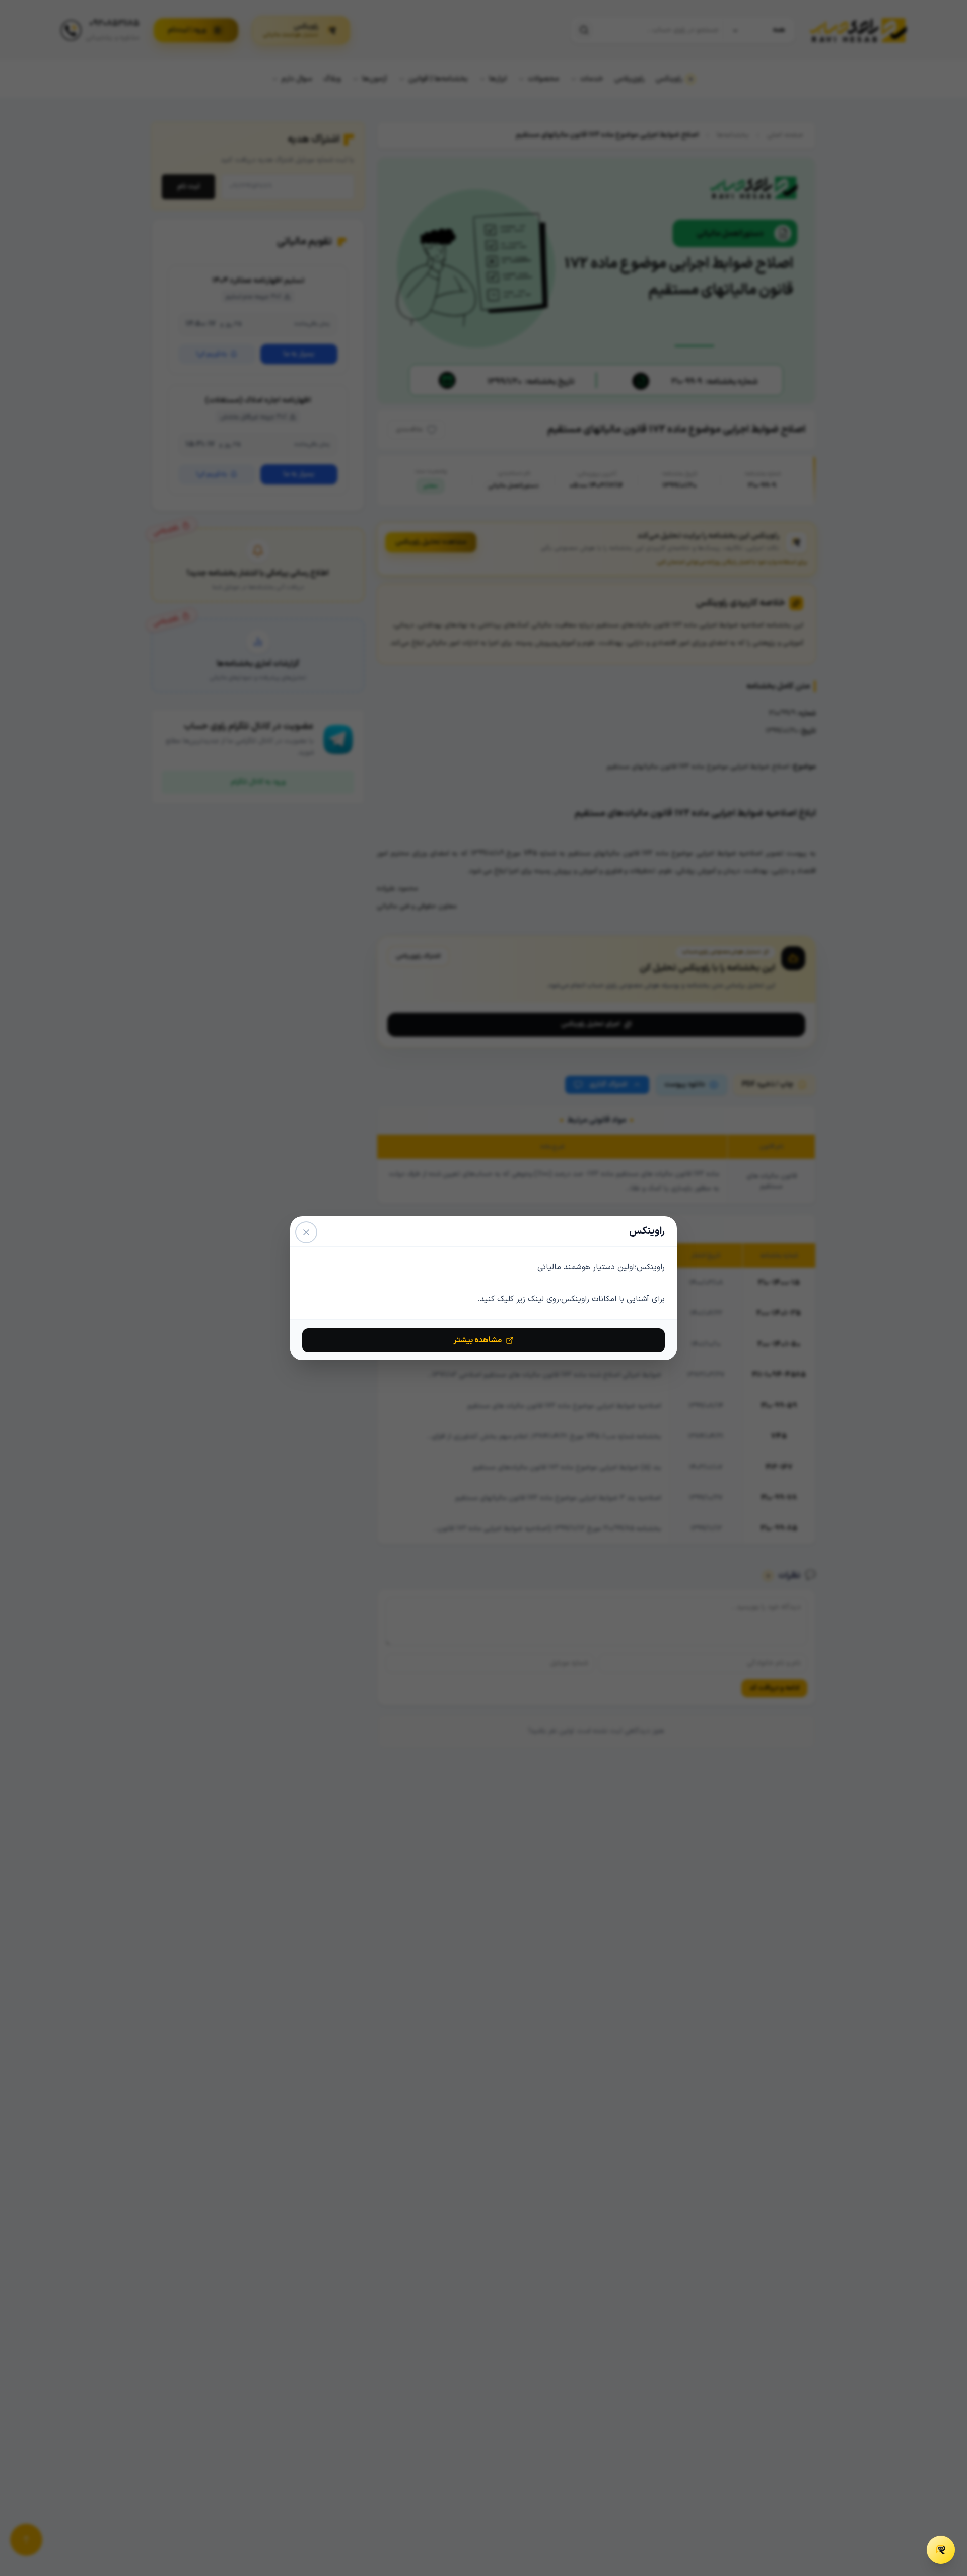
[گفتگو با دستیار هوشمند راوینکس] (941, 2550)
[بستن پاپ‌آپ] (306, 1232)
